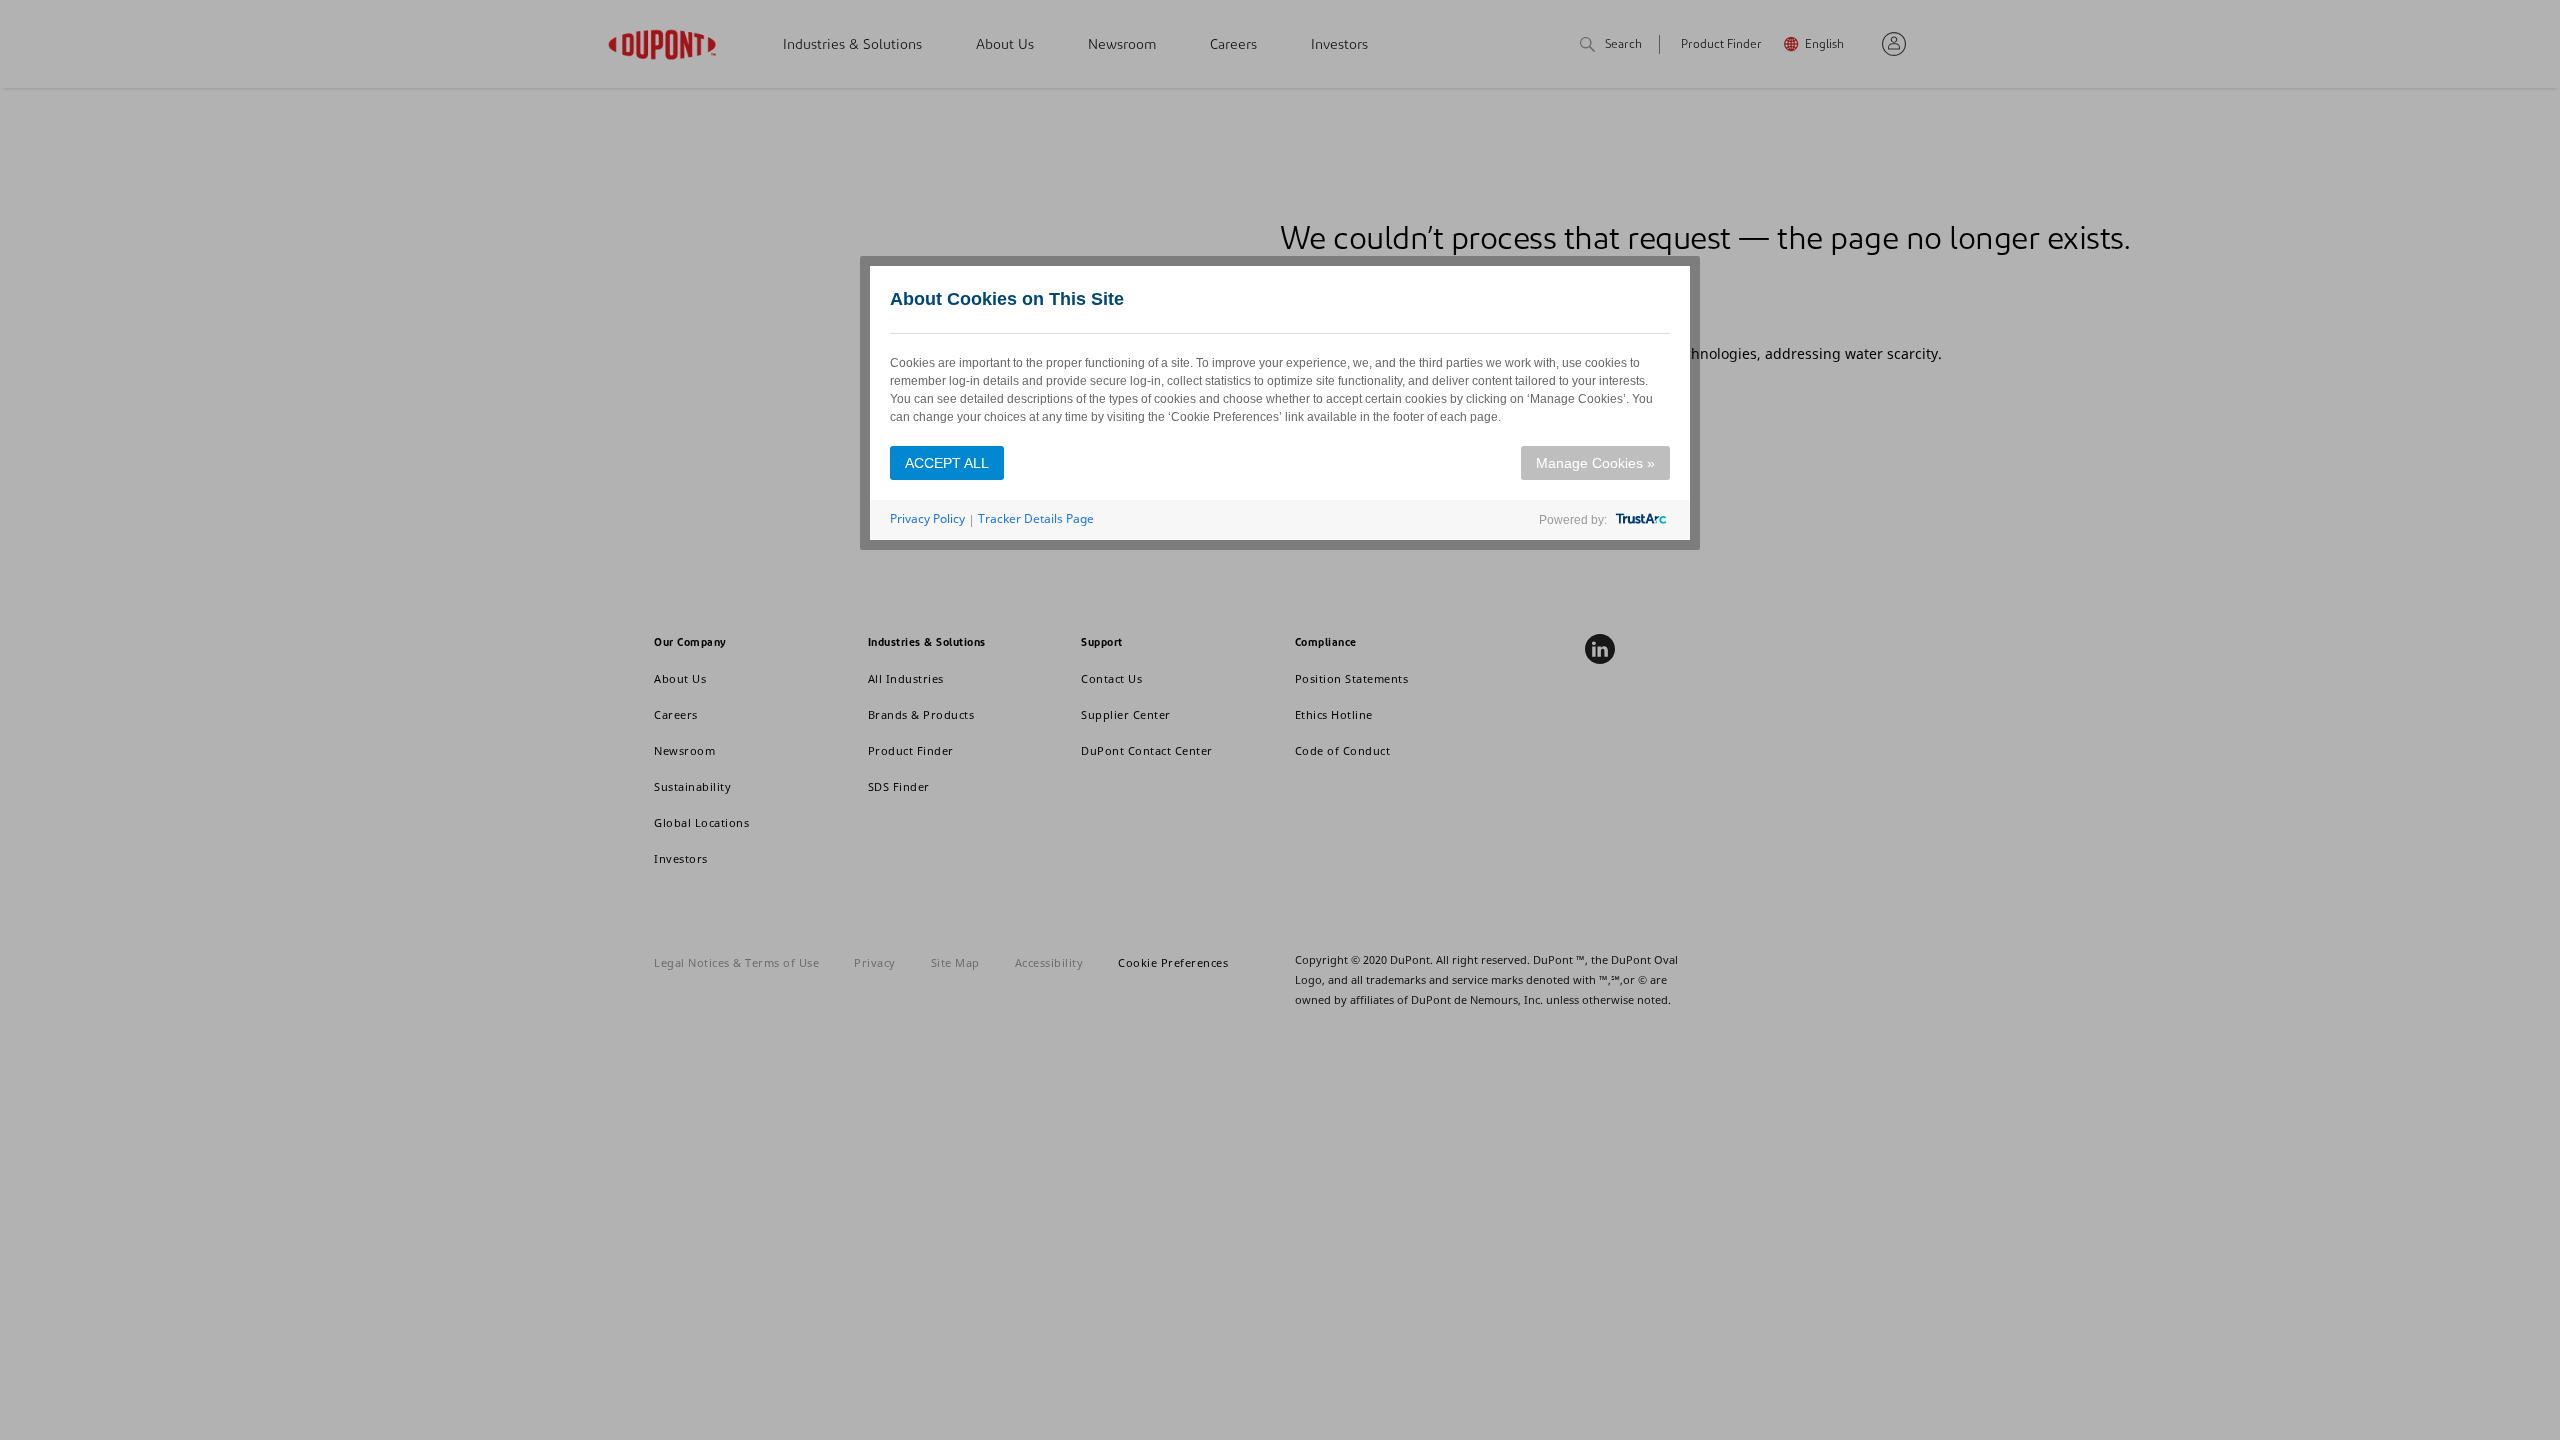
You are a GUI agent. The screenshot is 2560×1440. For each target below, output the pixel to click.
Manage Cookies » (1595, 463)
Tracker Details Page (1036, 518)
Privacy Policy (927, 518)
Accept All (947, 463)
